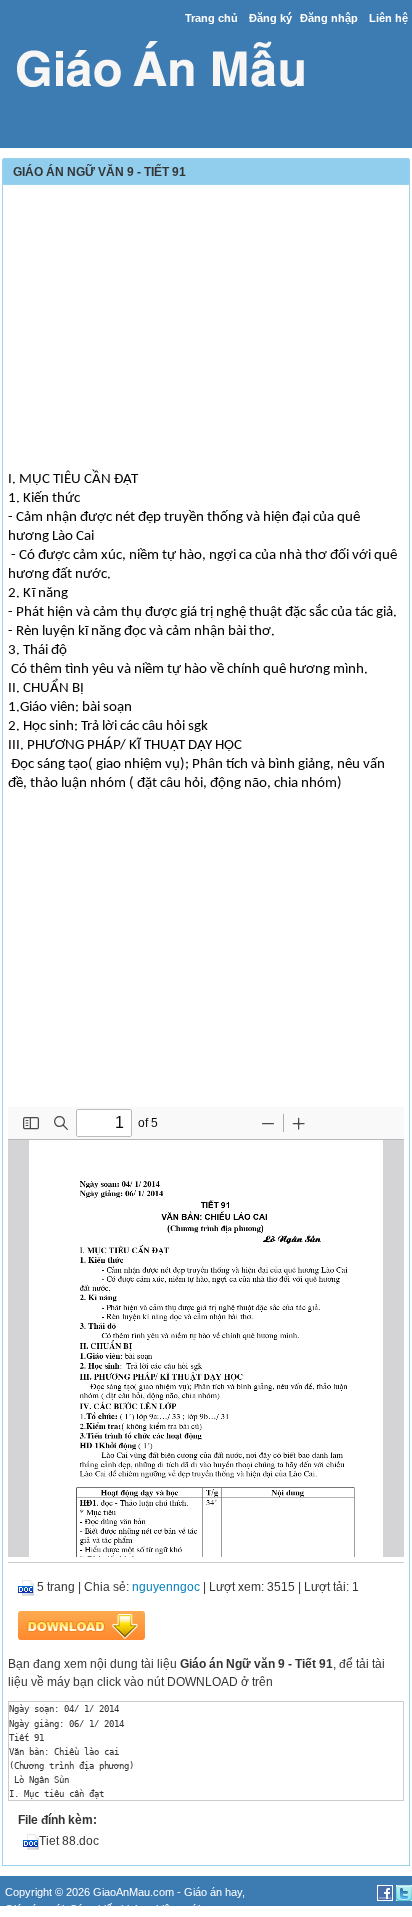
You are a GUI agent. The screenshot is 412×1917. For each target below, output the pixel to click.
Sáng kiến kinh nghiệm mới (135, 1909)
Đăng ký (270, 18)
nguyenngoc (166, 1587)
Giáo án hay (213, 1892)
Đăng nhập (329, 18)
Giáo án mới (34, 1909)
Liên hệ (388, 18)
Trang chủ (211, 18)
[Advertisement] (206, 330)
